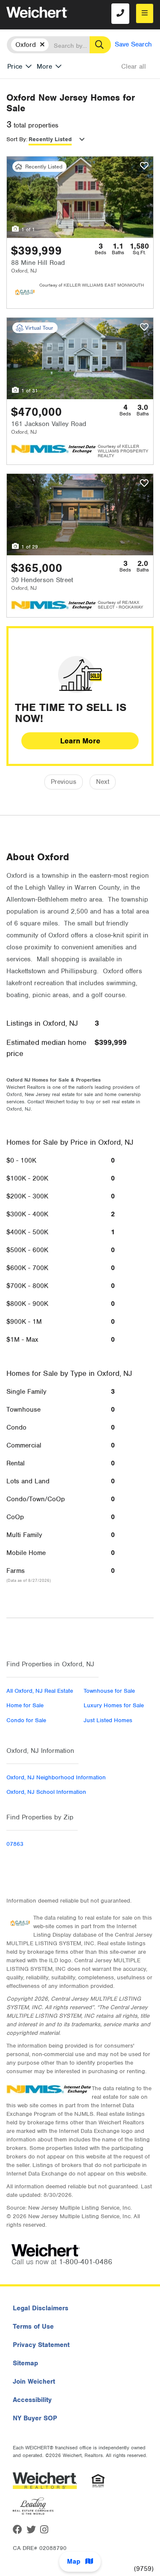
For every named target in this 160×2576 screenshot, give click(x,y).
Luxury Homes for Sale (114, 1705)
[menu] (145, 13)
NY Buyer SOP (35, 2418)
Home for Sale (25, 1705)
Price (15, 67)
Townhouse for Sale (109, 1691)
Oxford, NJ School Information (46, 1792)
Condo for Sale (26, 1720)
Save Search (133, 44)
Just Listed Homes (108, 1720)
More (44, 67)
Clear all (134, 67)
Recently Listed (50, 139)
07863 (15, 1844)
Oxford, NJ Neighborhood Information (56, 1777)
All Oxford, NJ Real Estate (40, 1691)
